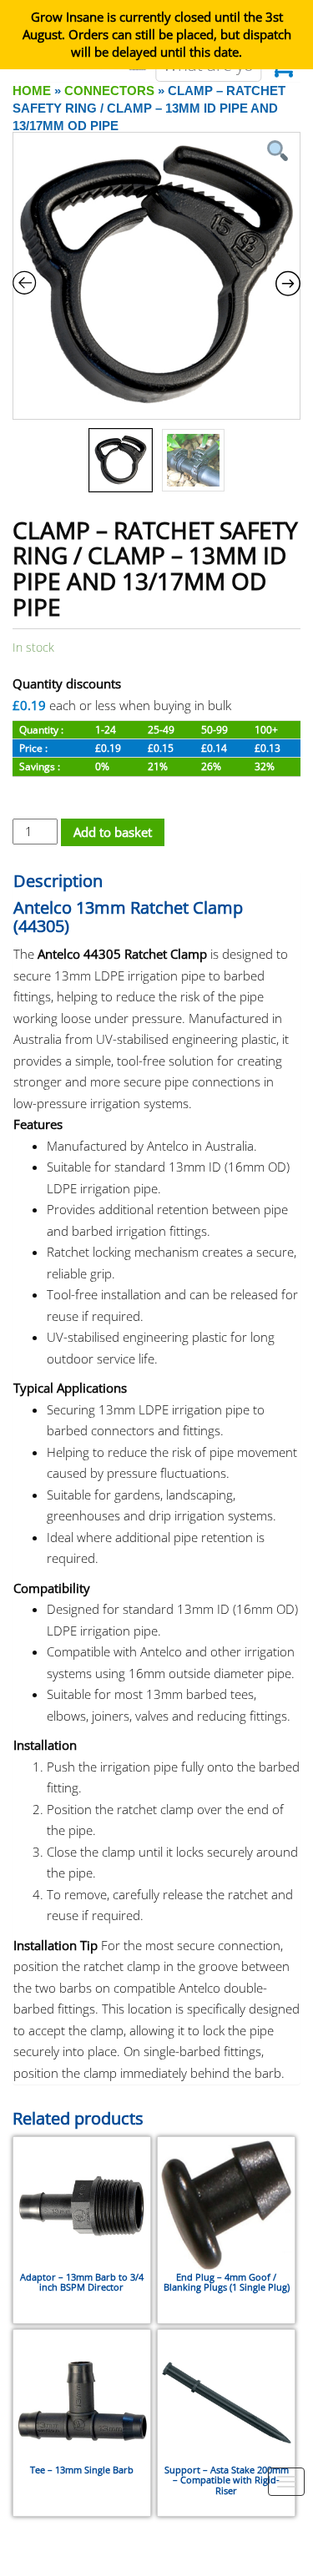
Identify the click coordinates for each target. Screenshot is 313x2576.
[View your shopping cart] (283, 70)
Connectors (109, 91)
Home (32, 91)
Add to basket (113, 832)
